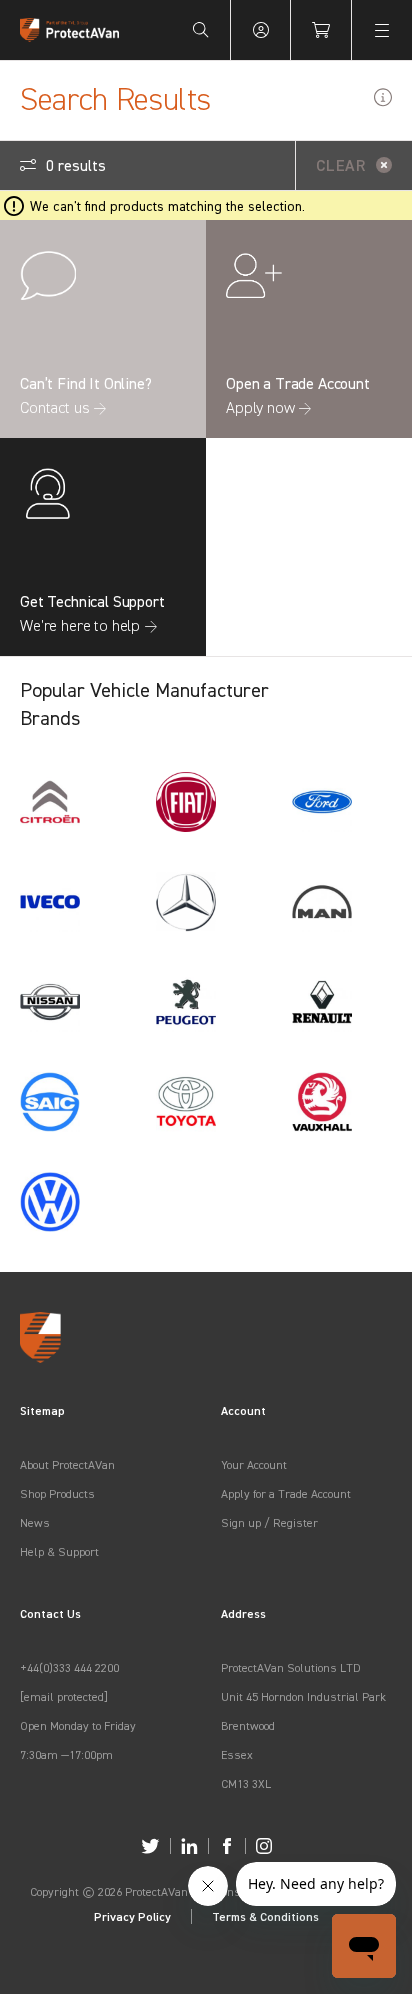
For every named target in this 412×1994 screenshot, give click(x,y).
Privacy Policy (132, 1916)
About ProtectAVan (67, 1464)
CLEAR (341, 165)
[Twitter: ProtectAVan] (150, 1846)
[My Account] (261, 30)
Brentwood (248, 1725)
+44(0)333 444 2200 (69, 1667)
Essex (237, 1754)
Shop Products (57, 1493)
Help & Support (59, 1551)
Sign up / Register (269, 1522)
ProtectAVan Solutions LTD (291, 1667)
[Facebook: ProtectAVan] (227, 1846)
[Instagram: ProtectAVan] (264, 1846)
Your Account (254, 1464)
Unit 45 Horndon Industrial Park (303, 1696)
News (35, 1522)
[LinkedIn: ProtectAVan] (189, 1846)
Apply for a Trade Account (286, 1493)
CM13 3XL (246, 1783)
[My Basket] (321, 30)
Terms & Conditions (265, 1916)
